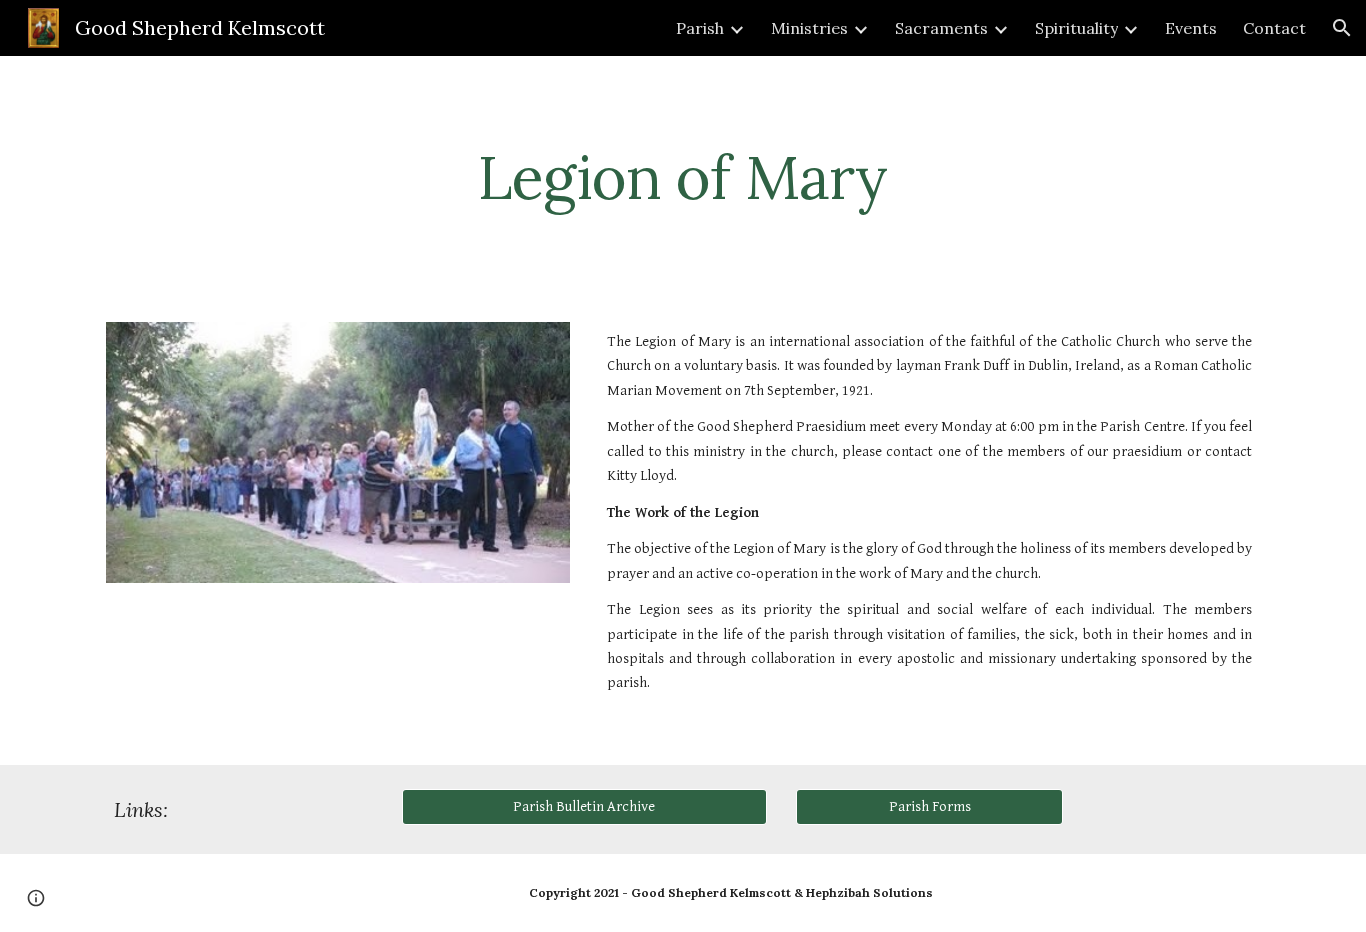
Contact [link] (1274, 28)
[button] (1342, 28)
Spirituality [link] (1076, 28)
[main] (683, 177)
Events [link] (1191, 28)
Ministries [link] (809, 28)
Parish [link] (700, 28)
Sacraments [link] (941, 28)
